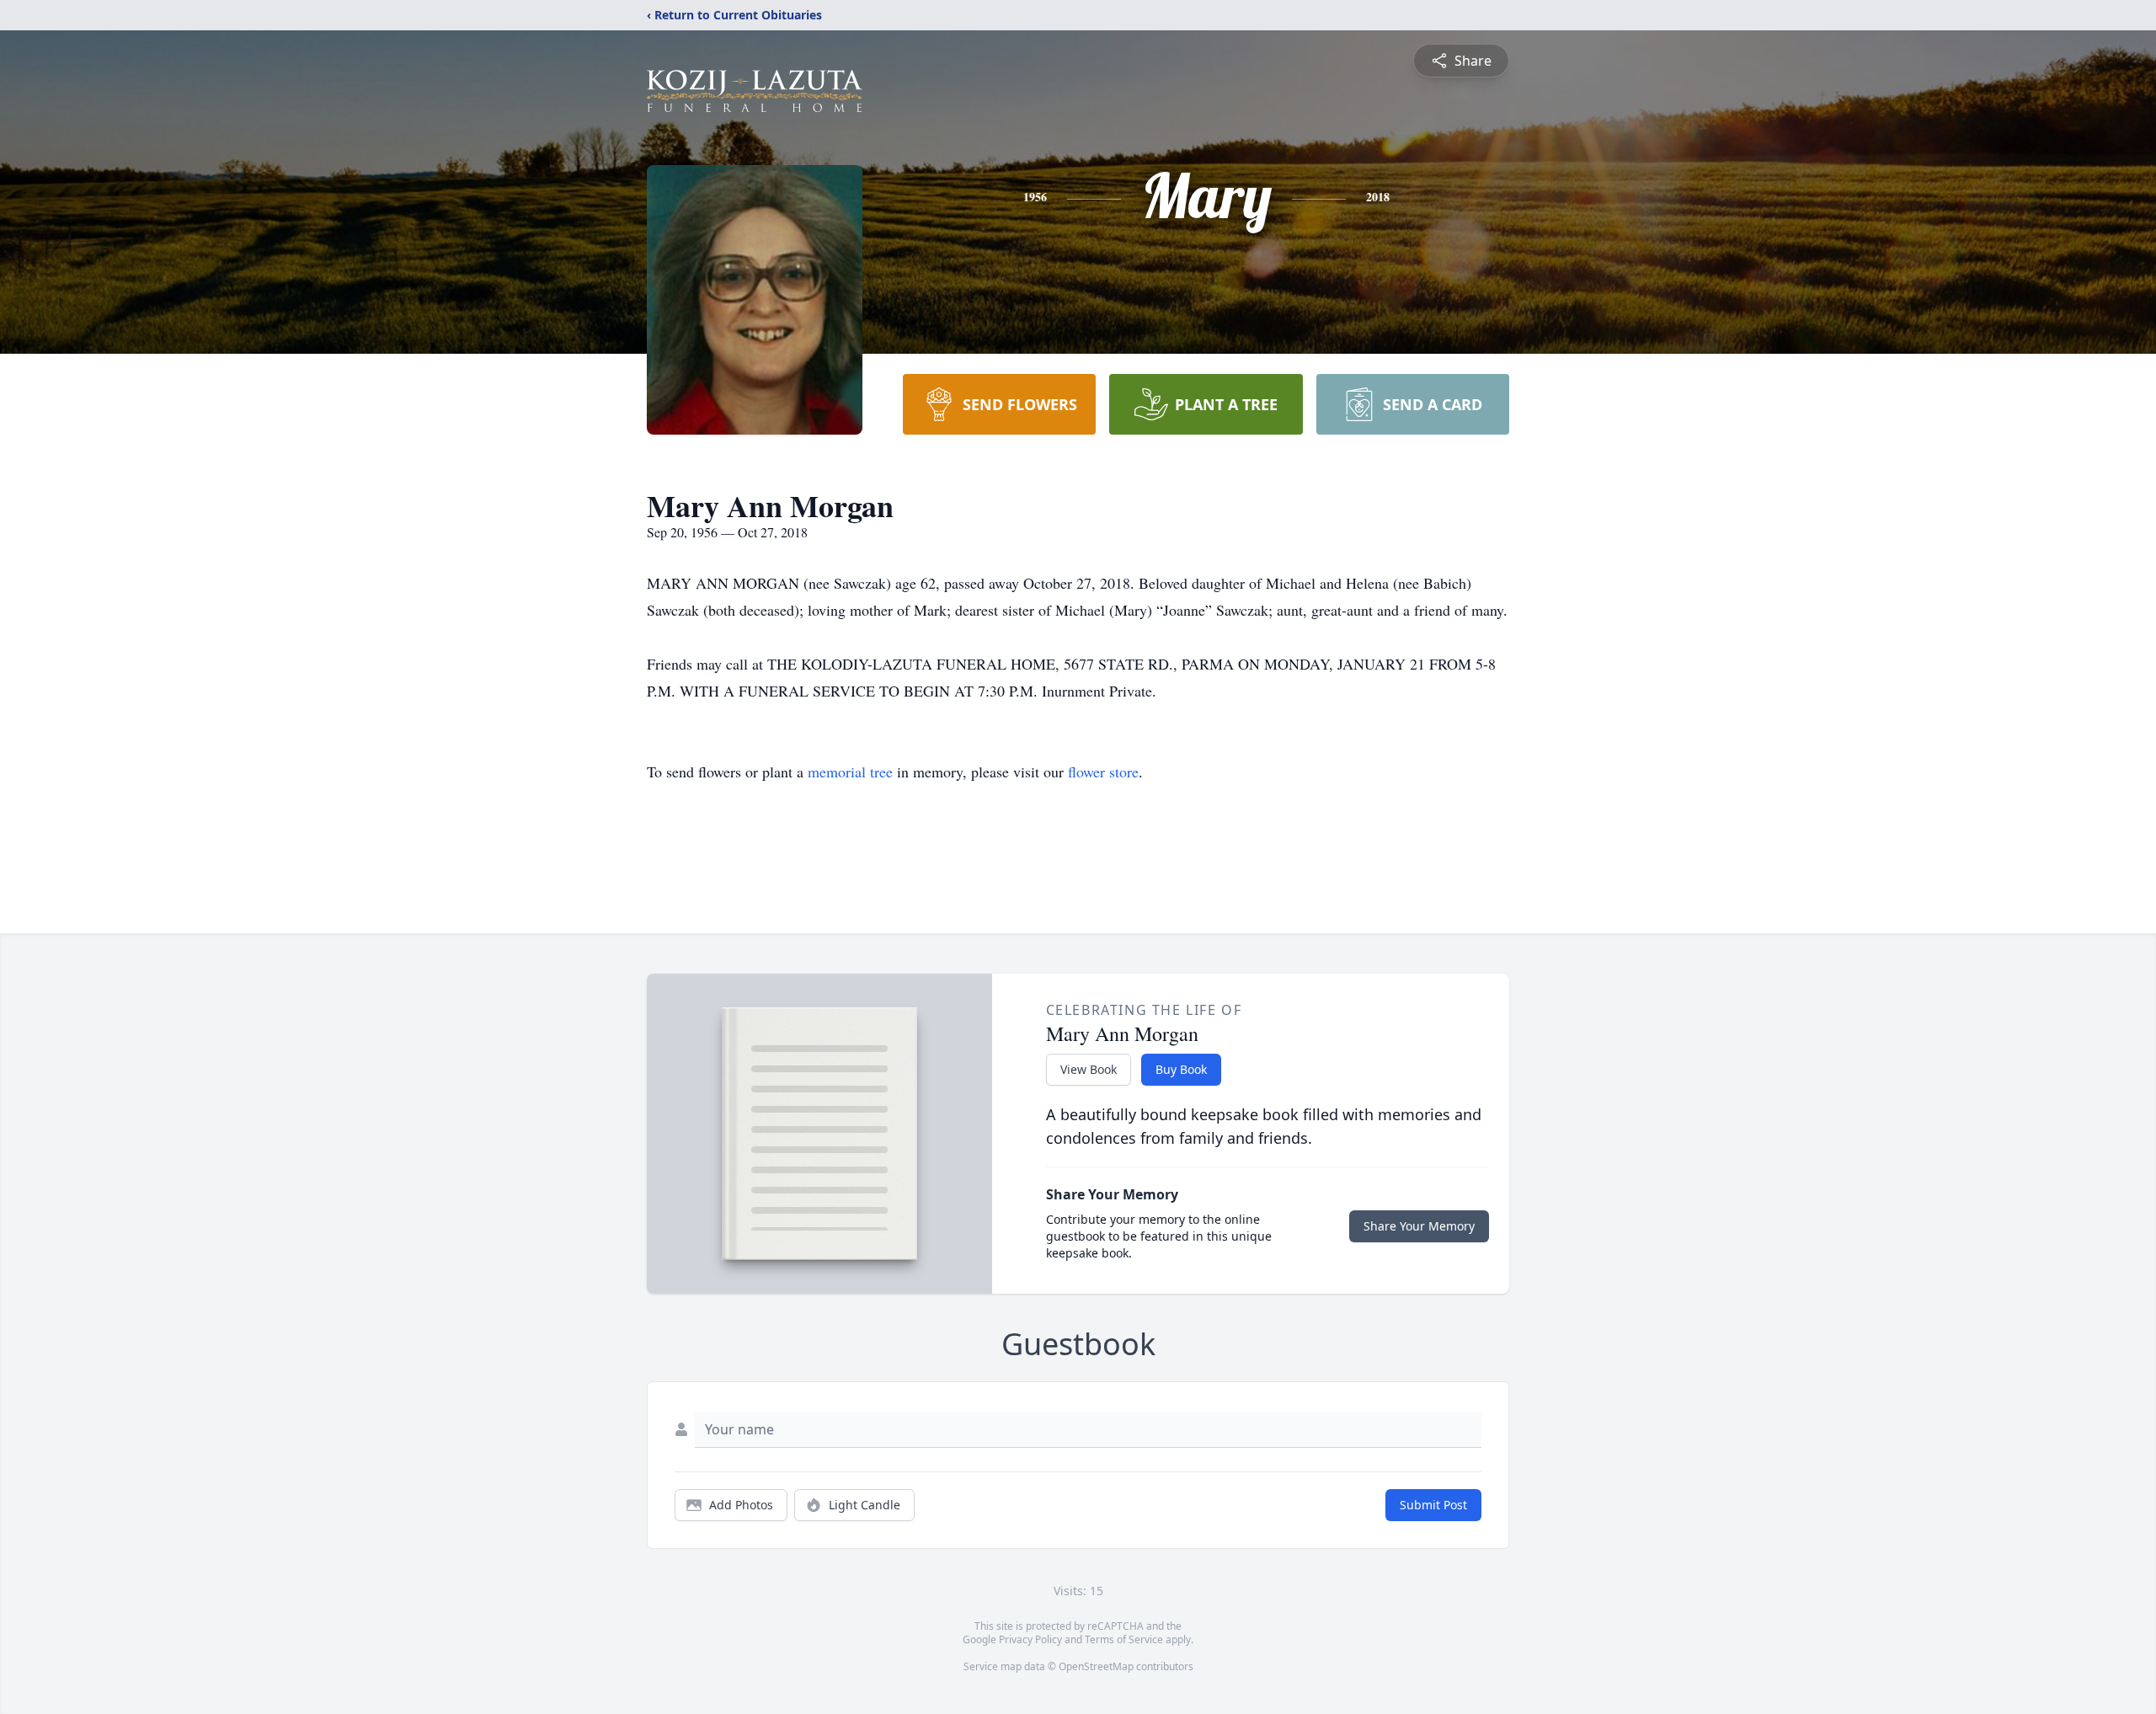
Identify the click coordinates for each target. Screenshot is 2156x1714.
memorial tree (850, 772)
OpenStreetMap (1096, 1666)
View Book (1089, 1069)
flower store (1103, 772)
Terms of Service (1124, 1639)
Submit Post (1433, 1505)
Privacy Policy (1030, 1639)
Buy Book (1181, 1069)
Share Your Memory (1419, 1226)
